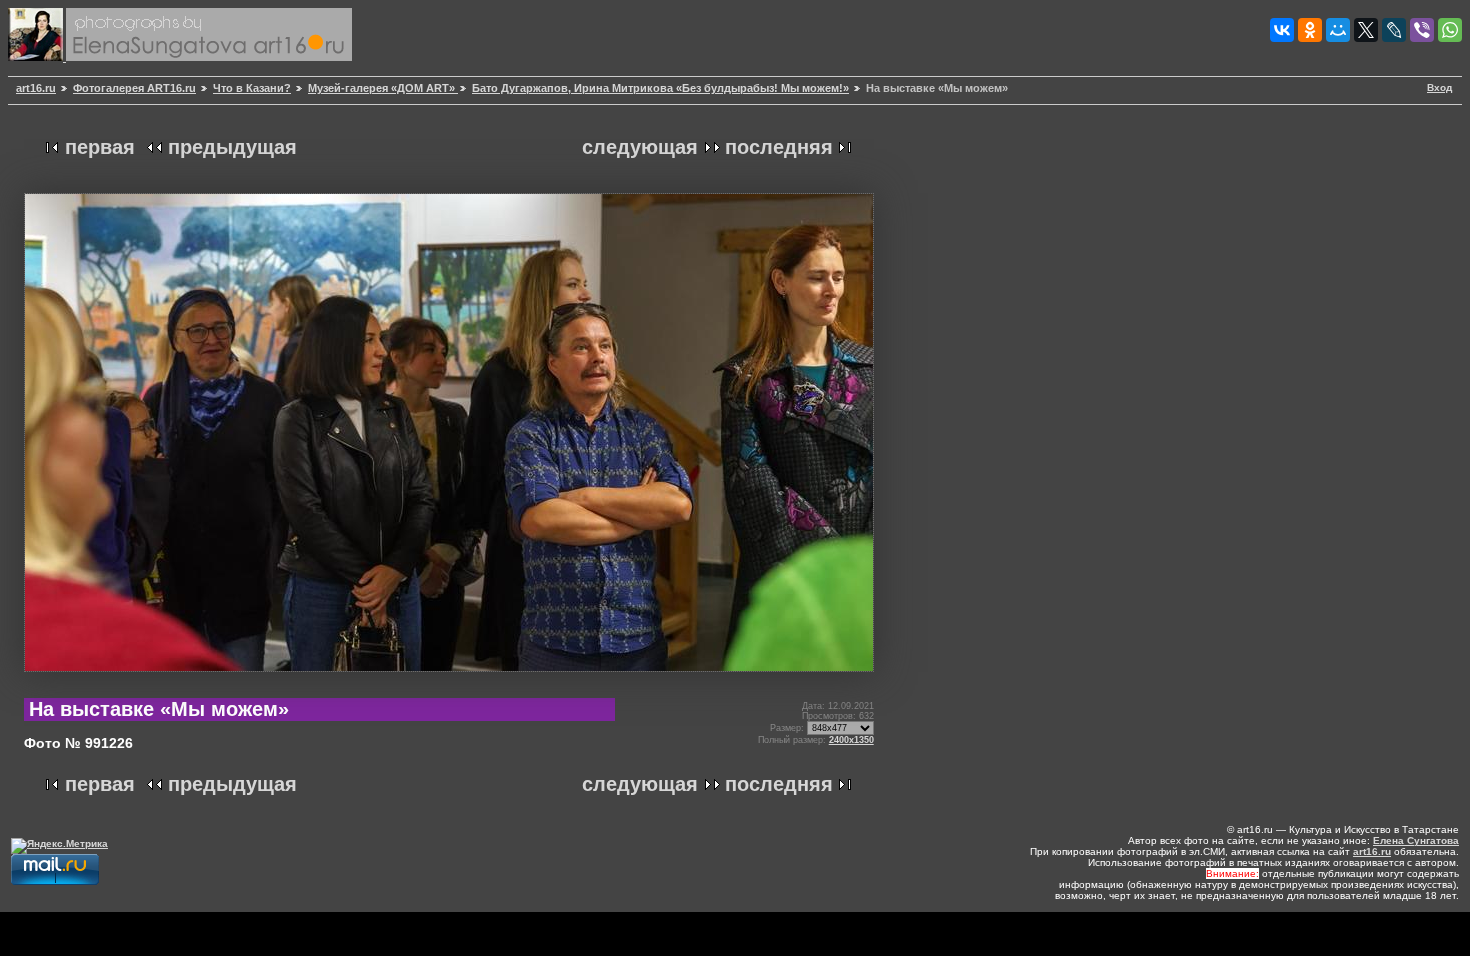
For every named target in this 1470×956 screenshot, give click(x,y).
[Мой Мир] (1338, 30)
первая (100, 147)
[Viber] (1422, 30)
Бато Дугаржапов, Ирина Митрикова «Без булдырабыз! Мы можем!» (660, 88)
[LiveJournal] (1394, 30)
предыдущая (232, 147)
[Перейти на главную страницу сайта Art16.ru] (37, 57)
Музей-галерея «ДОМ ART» (383, 88)
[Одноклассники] (1310, 30)
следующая (640, 147)
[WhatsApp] (1450, 30)
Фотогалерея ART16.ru (134, 88)
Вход (1439, 87)
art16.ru (36, 88)
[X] (1366, 30)
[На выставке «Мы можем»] (449, 679)
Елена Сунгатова (1416, 840)
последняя (779, 147)
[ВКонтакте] (1282, 30)
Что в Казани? (252, 88)
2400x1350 (851, 740)
